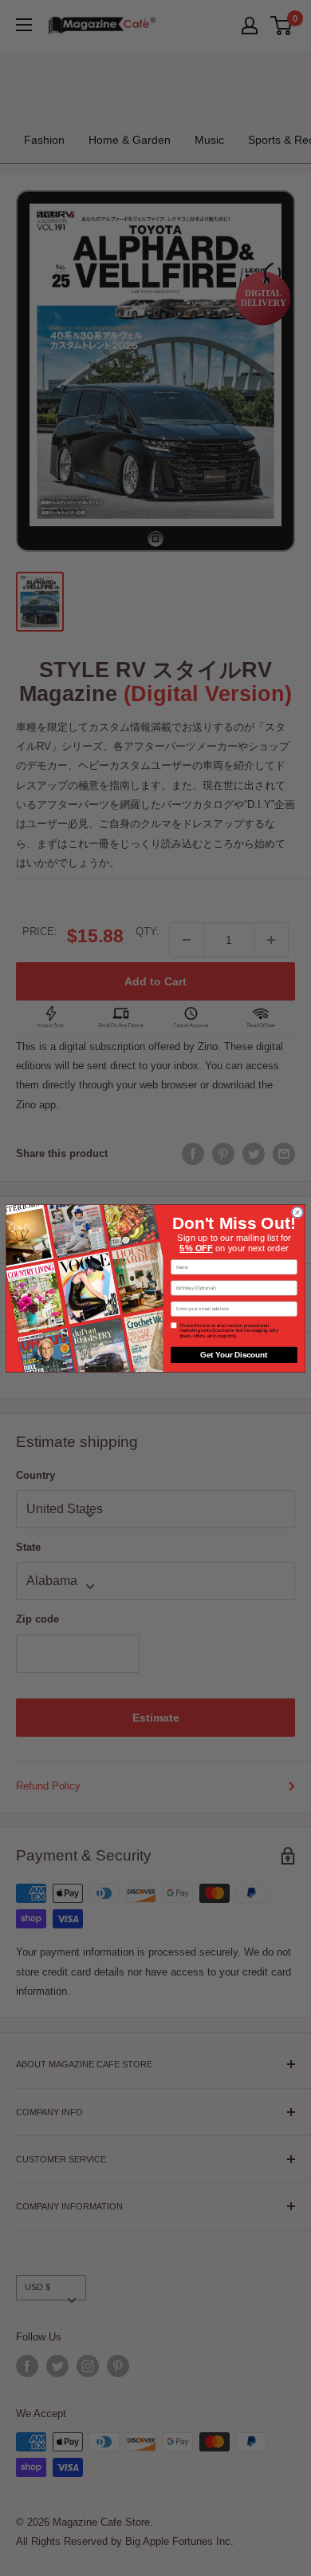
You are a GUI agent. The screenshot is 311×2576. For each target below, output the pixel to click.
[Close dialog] (297, 1212)
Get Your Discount (234, 1355)
